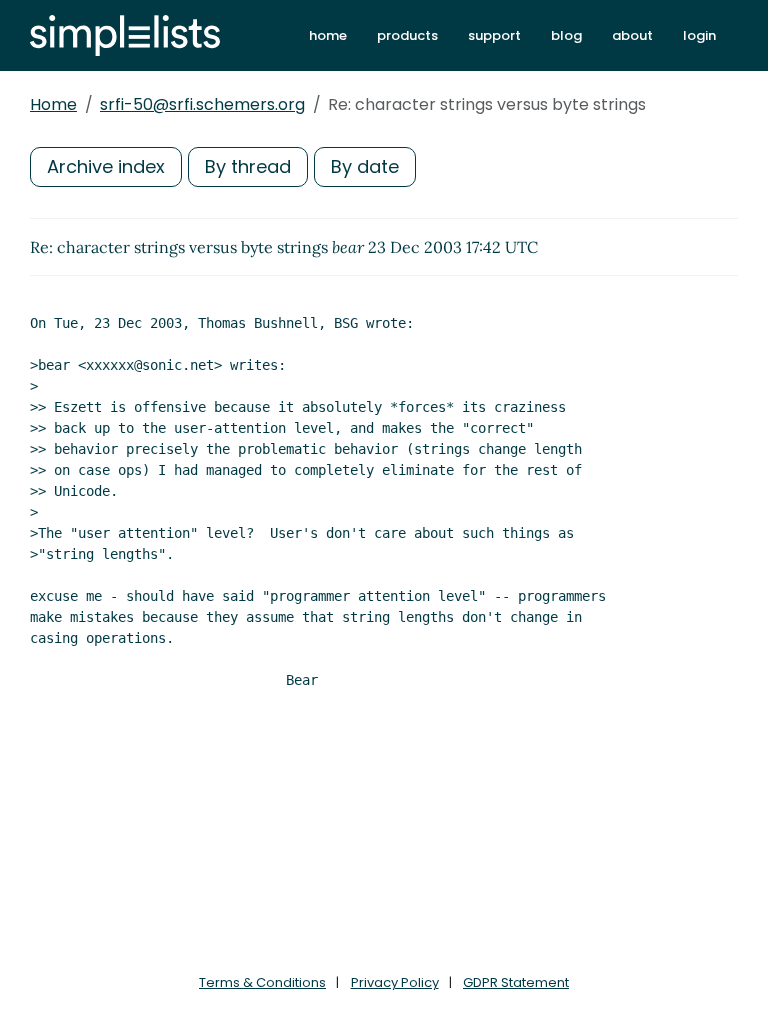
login (699, 35)
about (632, 35)
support (494, 35)
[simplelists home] (125, 35)
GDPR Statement (516, 982)
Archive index (106, 166)
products (407, 35)
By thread (248, 166)
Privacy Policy (395, 982)
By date (365, 166)
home (328, 35)
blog (566, 35)
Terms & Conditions (262, 982)
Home (53, 104)
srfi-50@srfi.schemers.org (202, 104)
